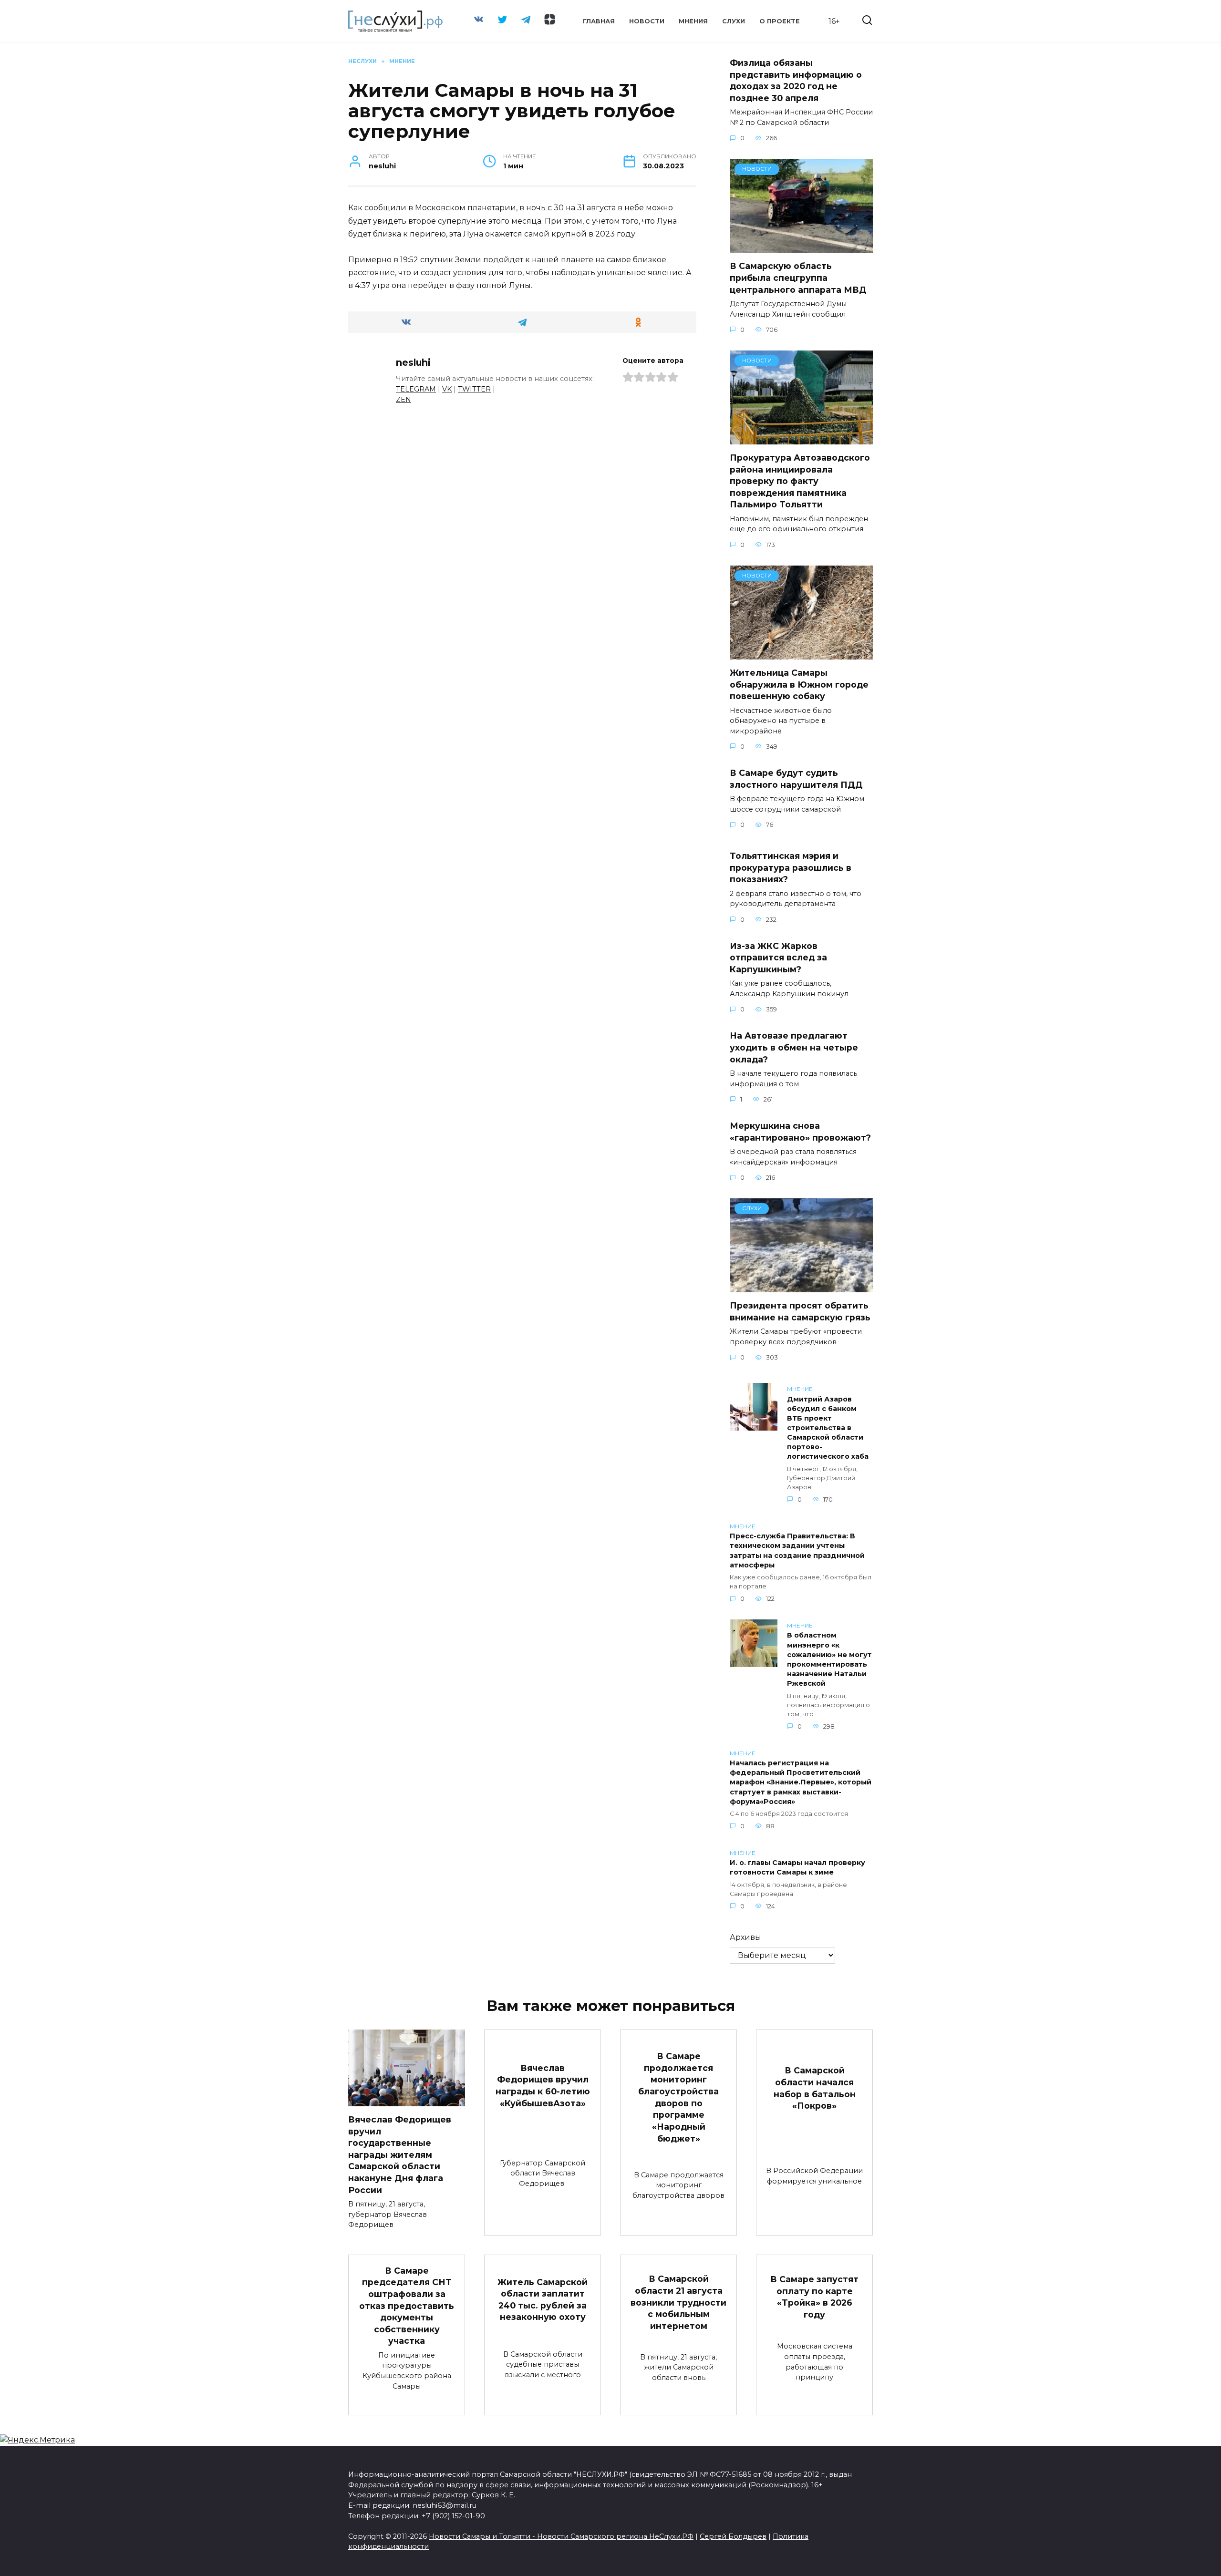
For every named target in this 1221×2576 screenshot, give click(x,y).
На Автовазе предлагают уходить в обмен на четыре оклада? (794, 1047)
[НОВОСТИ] (801, 247)
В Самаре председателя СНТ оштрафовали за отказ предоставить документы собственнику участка (407, 2305)
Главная (599, 21)
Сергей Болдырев (733, 2536)
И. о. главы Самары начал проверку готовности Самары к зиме (797, 1868)
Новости (647, 21)
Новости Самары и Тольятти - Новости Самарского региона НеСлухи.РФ (561, 2536)
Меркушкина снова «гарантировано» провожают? (800, 1132)
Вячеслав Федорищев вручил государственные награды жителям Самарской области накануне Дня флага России (400, 2155)
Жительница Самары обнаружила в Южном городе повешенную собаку (799, 684)
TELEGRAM (416, 389)
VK (447, 389)
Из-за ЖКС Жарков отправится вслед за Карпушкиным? (778, 958)
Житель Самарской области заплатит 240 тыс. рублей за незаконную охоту (543, 2299)
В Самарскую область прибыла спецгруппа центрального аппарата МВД (798, 278)
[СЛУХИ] (801, 1286)
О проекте (780, 21)
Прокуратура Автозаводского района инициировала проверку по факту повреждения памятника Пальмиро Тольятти (800, 481)
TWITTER (474, 389)
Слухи (734, 21)
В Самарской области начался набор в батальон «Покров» (815, 2088)
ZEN (404, 400)
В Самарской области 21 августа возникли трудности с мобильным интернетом (678, 2302)
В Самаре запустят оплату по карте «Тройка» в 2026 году (814, 2297)
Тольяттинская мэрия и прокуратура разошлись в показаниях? (791, 867)
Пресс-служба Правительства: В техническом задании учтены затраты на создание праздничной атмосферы (797, 1551)
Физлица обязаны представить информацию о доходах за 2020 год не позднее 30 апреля (796, 80)
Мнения (693, 21)
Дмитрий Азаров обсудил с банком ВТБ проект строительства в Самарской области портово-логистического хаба (828, 1428)
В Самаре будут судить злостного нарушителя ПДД (796, 779)
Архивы (745, 1937)
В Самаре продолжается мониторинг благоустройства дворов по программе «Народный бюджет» (678, 2097)
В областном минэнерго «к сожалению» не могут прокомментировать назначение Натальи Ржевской (829, 1660)
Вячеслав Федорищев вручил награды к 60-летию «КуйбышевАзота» (543, 2086)
